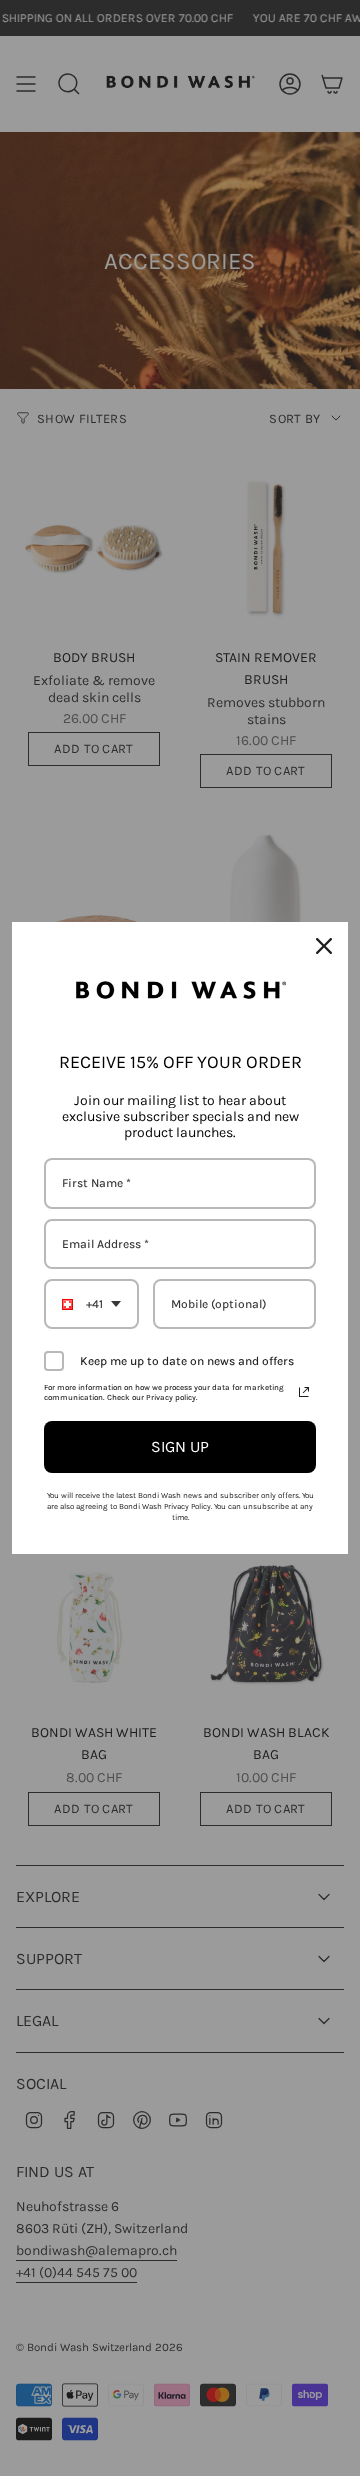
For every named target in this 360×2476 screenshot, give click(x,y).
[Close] (324, 946)
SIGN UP (180, 1446)
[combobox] (91, 1304)
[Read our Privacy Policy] (304, 1392)
